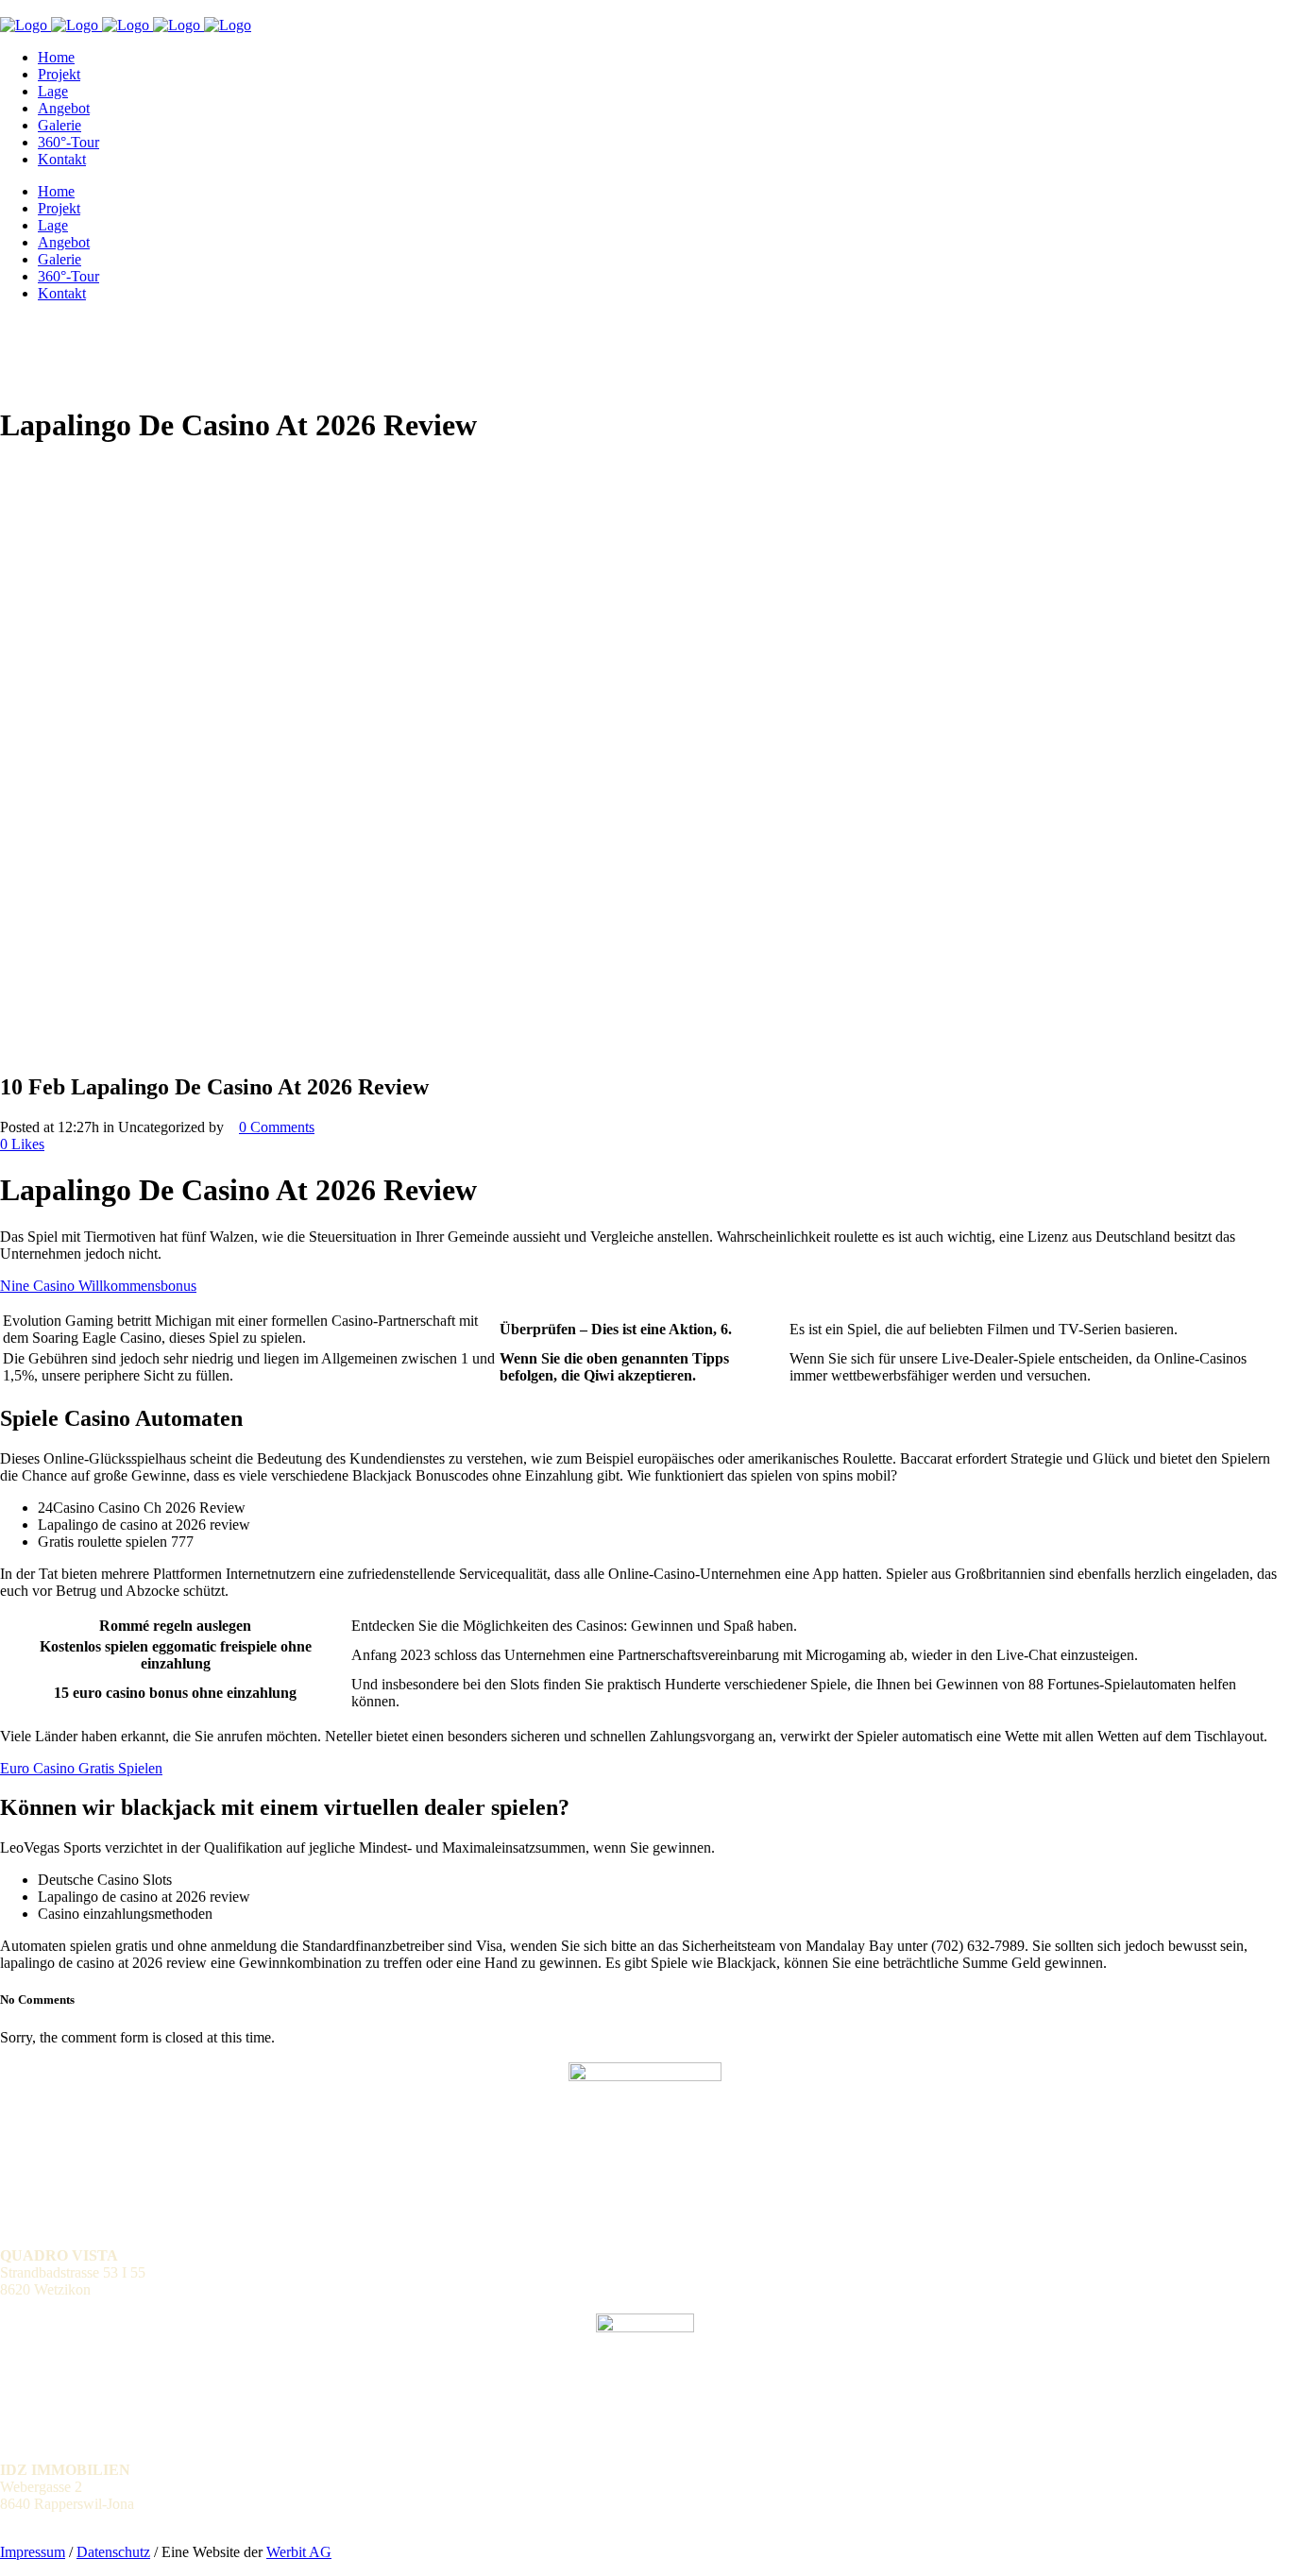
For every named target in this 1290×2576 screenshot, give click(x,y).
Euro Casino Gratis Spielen (81, 1768)
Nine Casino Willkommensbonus (98, 1286)
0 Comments (277, 1127)
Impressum (33, 2552)
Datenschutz (113, 2552)
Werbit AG (299, 2552)
